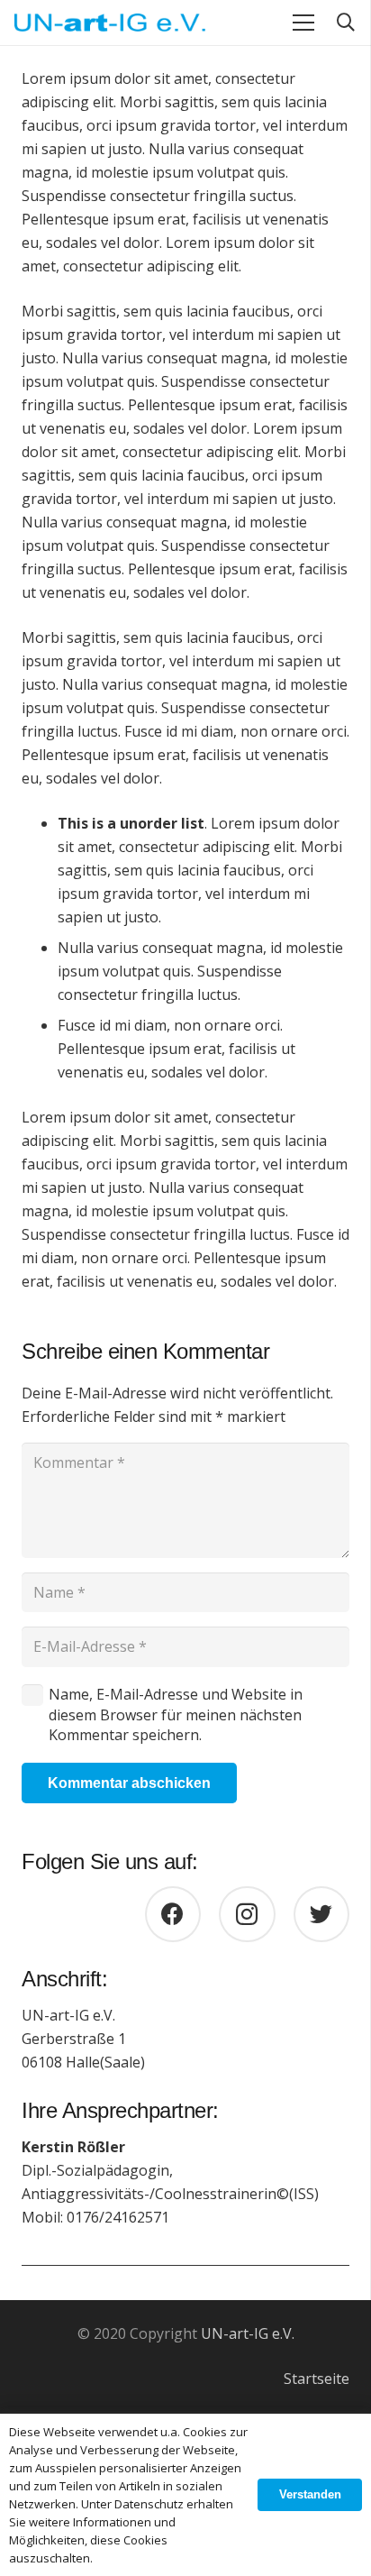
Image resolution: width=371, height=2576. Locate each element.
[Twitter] (322, 1915)
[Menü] (303, 23)
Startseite (317, 2379)
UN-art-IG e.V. (248, 2333)
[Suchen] (346, 23)
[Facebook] (173, 1915)
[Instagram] (247, 1915)
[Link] (110, 23)
